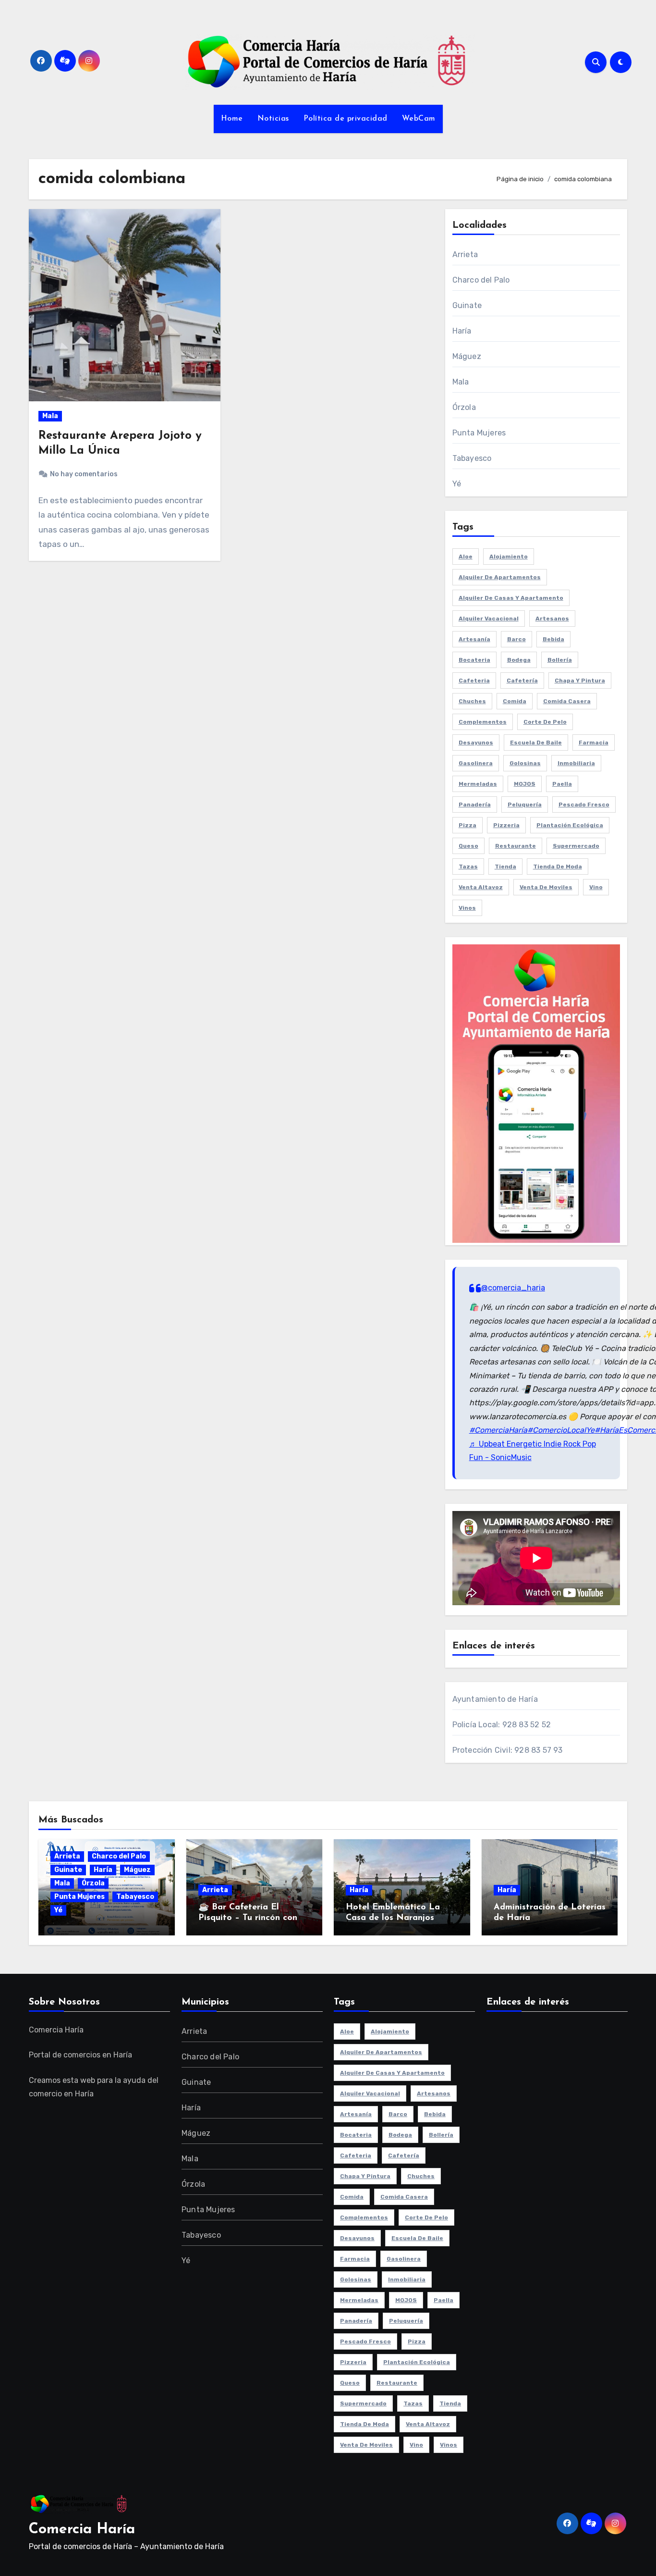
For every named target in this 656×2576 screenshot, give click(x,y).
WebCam (419, 119)
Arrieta (465, 254)
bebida (553, 639)
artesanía (474, 639)
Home (232, 119)
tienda (505, 867)
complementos (483, 722)
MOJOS (525, 784)
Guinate (467, 305)
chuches (472, 701)
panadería (475, 805)
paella (562, 784)
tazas (468, 867)
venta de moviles (546, 887)
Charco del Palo (481, 280)
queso (468, 846)
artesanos (552, 619)
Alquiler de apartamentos (500, 577)
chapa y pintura (580, 681)
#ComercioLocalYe (561, 1430)
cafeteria (474, 681)
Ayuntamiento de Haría (495, 1699)
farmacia (594, 743)
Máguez (467, 356)
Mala (50, 416)
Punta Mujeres (479, 433)
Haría (462, 331)
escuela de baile (536, 743)
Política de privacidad (346, 119)
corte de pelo (545, 722)
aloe (466, 557)
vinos (467, 908)
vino (596, 887)
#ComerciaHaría (498, 1430)
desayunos (476, 743)
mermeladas (478, 784)
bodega (519, 660)
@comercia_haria (513, 1288)
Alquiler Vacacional (489, 619)
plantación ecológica (570, 825)
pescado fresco (584, 805)
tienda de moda (558, 867)
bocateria (474, 660)
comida (515, 701)
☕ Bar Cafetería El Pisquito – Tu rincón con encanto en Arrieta (248, 1918)
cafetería (522, 681)
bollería (560, 660)
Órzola (464, 407)
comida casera (567, 701)
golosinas (525, 763)
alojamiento (509, 557)
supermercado (576, 846)
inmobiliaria (576, 763)
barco (516, 639)
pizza (468, 825)
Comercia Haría (82, 2530)
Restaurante (516, 846)
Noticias (273, 119)
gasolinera (476, 763)
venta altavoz (481, 887)
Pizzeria (506, 825)
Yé (457, 484)
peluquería (525, 805)
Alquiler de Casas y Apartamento (511, 598)
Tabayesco (472, 458)
